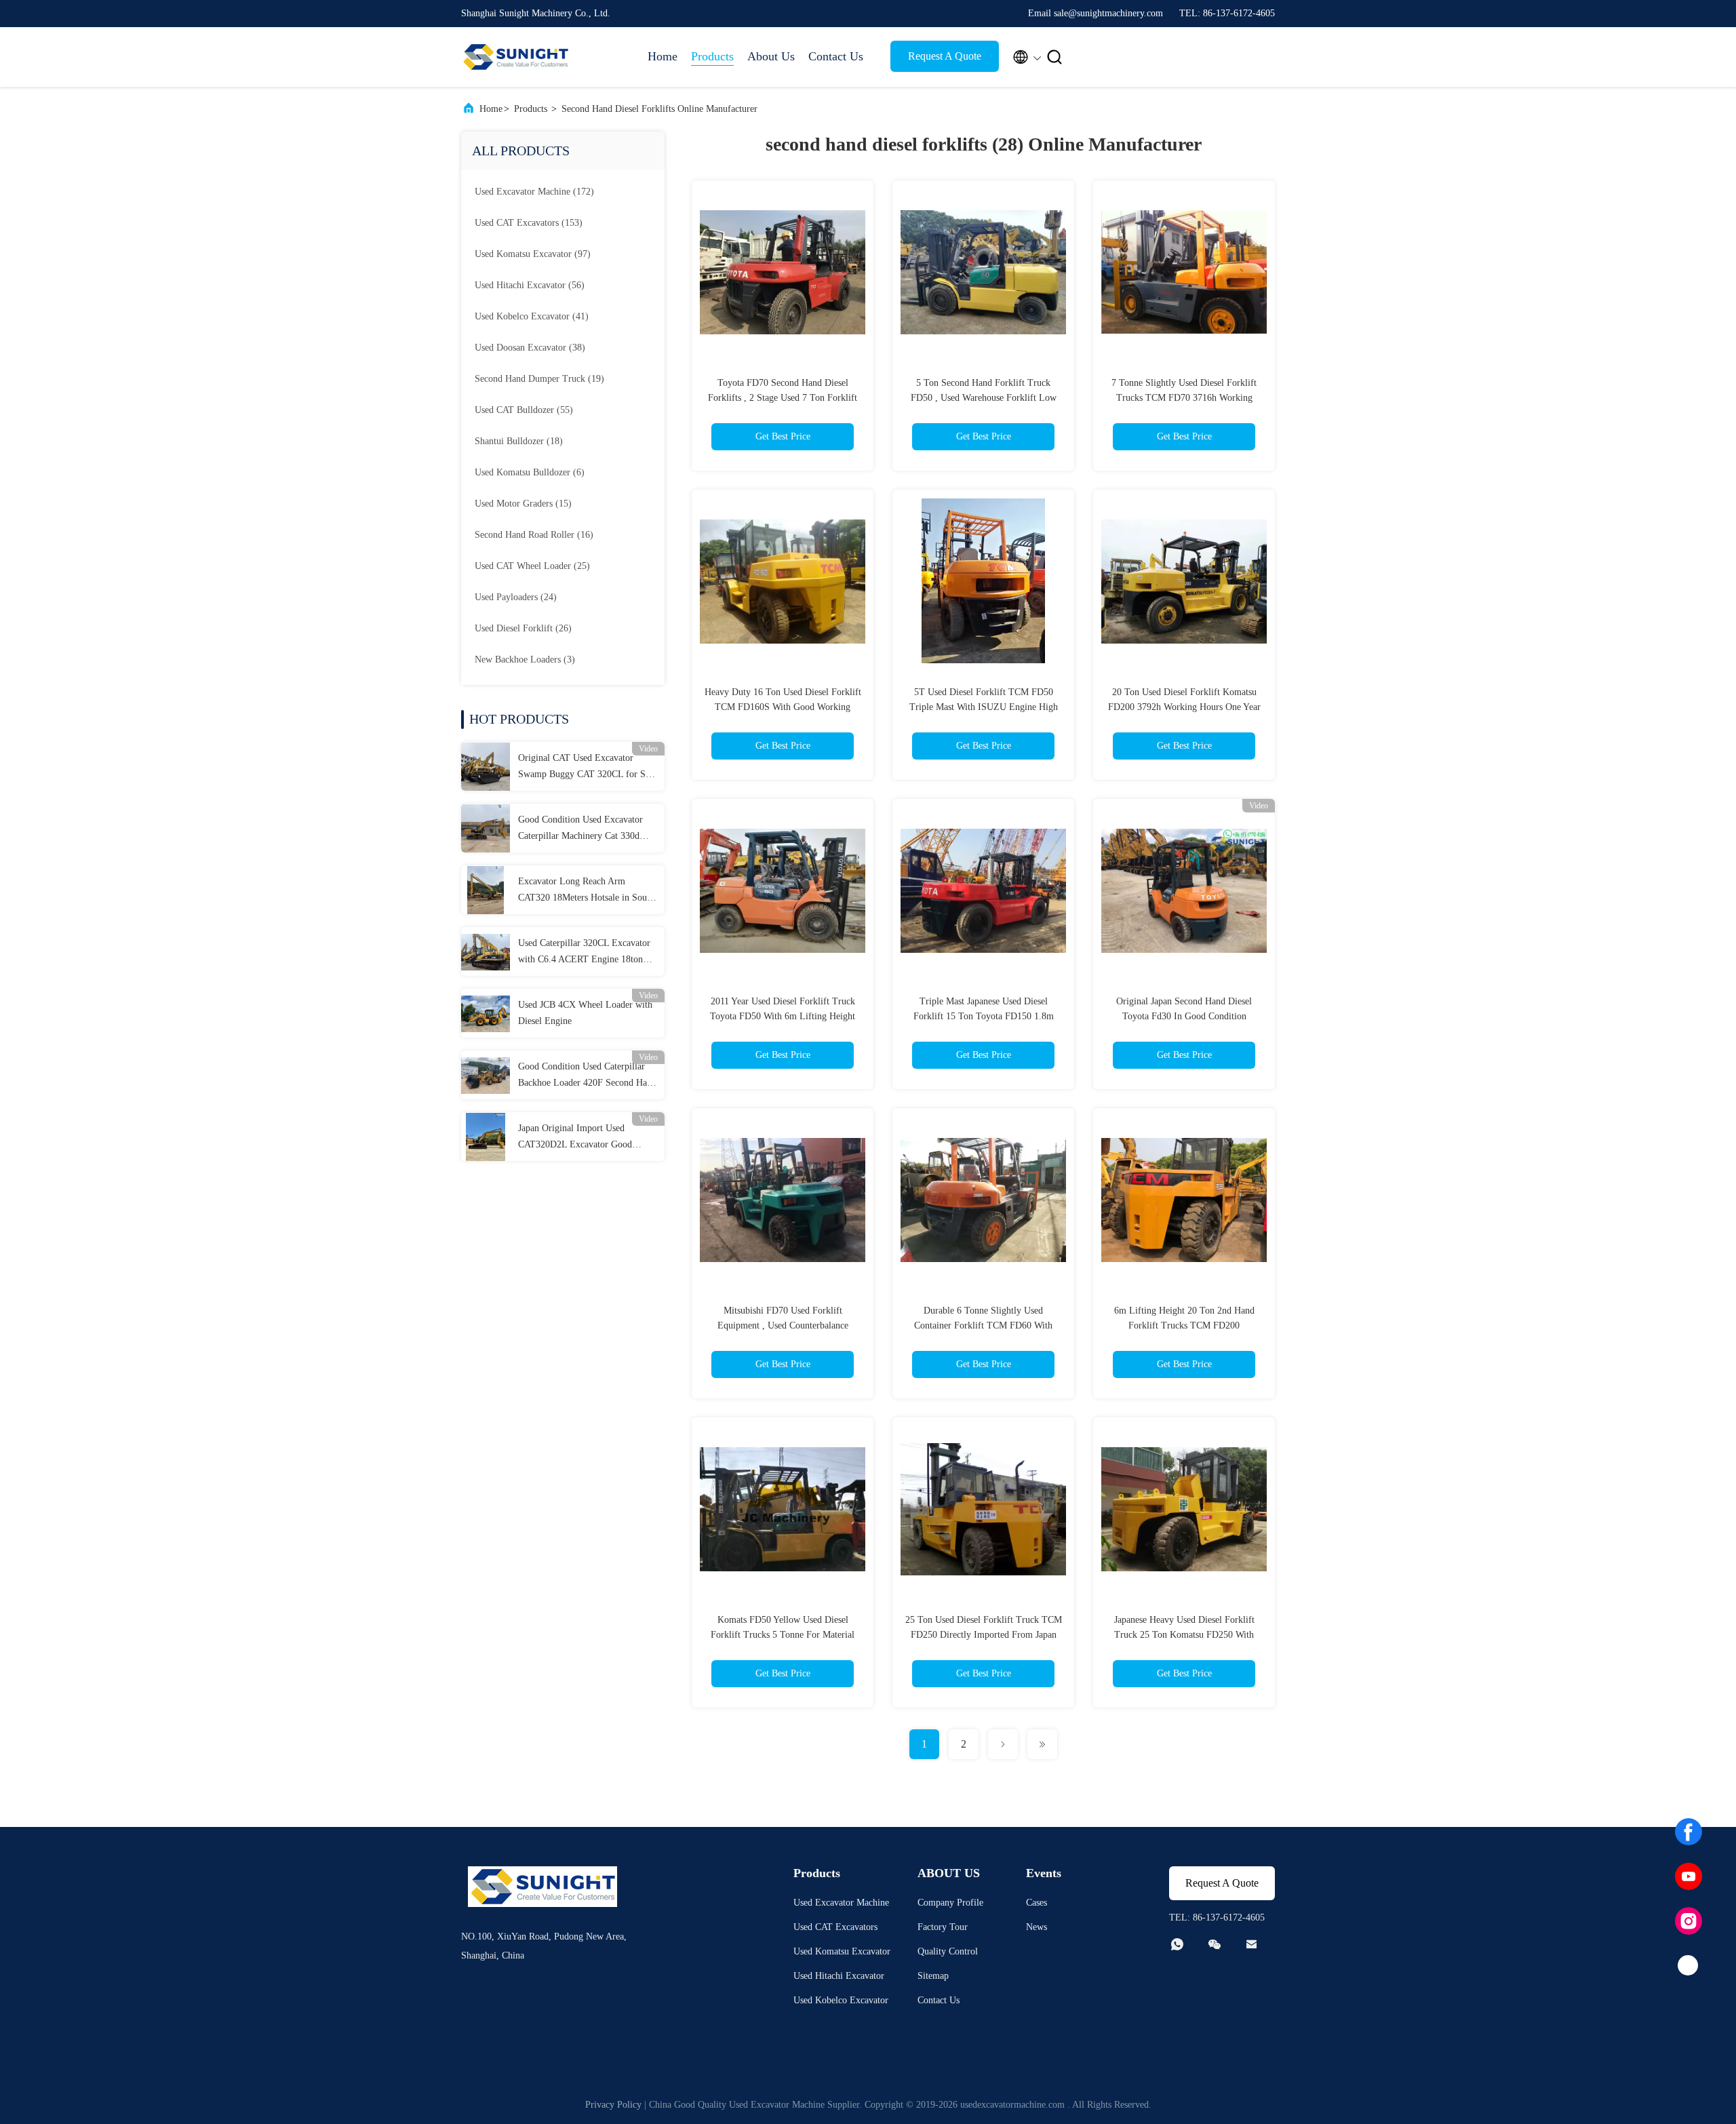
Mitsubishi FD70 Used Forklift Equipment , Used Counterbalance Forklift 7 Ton (783, 1325)
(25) (532, 566)
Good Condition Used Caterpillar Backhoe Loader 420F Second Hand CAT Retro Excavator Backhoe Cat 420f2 (587, 1076)
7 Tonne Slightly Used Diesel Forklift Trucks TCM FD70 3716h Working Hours (1184, 398)
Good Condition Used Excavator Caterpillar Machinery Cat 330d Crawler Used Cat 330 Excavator (581, 829)
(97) (533, 254)
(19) (539, 379)
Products (712, 56)
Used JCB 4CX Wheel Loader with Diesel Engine (585, 1013)
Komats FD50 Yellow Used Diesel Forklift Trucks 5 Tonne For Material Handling (783, 1635)
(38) (530, 348)
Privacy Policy (613, 2105)
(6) (530, 472)
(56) (530, 285)
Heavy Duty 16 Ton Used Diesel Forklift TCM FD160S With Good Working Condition (783, 707)
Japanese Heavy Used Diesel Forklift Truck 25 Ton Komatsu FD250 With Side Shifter (1184, 1635)
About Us (771, 56)
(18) (519, 441)
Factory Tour (943, 1927)
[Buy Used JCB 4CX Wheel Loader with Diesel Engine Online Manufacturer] (486, 1013)
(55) (524, 410)
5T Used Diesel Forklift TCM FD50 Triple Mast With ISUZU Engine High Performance (984, 707)
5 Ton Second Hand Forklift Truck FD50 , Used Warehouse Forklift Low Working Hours (984, 398)
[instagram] (1689, 1921)
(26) (523, 628)
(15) (523, 504)
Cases (1037, 1903)
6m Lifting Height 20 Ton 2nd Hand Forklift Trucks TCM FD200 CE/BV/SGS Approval (1184, 1325)
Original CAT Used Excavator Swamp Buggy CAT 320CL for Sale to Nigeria (587, 768)
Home (663, 56)
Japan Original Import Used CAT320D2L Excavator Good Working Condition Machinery (577, 1138)
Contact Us (836, 56)
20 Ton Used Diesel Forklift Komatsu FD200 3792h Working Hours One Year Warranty (1184, 707)
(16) (534, 535)
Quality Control (948, 1951)
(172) (534, 192)
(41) (532, 316)
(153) (529, 223)
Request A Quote (945, 56)
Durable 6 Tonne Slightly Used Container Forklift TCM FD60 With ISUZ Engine (983, 1325)
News (1037, 1927)
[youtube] (1689, 1876)
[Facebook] (1689, 1832)
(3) (525, 660)
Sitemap (933, 1976)
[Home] (515, 57)
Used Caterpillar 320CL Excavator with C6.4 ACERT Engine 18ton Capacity (584, 953)
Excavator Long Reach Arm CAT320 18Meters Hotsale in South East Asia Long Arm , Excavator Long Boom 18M (586, 891)
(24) (516, 597)
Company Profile (950, 1903)
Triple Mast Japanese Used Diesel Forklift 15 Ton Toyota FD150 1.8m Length (984, 1016)
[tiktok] (1689, 1966)
